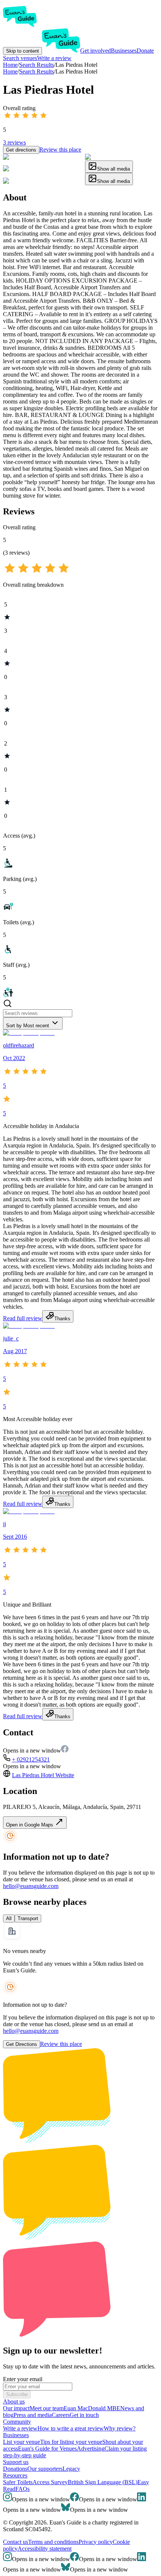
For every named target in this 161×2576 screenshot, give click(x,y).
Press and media (33, 2415)
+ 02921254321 (31, 1759)
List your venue (22, 2442)
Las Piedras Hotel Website (43, 1775)
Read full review (23, 1318)
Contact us (16, 2542)
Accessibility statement (45, 2549)
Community (17, 2422)
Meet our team (47, 2408)
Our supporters (45, 2469)
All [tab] (9, 1918)
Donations (15, 2469)
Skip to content (22, 51)
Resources (15, 2475)
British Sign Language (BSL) (103, 2482)
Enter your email (23, 2379)
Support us (16, 2462)
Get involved (95, 51)
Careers (61, 2415)
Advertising (91, 2449)
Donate (145, 51)
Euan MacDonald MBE (92, 2408)
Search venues (20, 58)
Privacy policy (96, 2542)
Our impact (16, 2408)
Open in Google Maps (30, 1825)
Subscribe (17, 2394)
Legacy (71, 2469)
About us (14, 2401)
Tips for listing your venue (71, 2442)
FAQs (22, 2489)
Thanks (62, 1319)
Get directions (21, 150)
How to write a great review (71, 2428)
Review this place (60, 149)
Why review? (120, 2428)
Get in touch (84, 2415)
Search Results (37, 71)
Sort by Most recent (28, 1026)
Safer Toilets (18, 2482)
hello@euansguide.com (31, 1886)
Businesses (124, 51)
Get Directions (22, 2044)
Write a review (54, 58)
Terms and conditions (53, 2542)
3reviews (14, 142)
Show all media (113, 169)
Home (10, 71)
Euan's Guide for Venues (47, 2449)
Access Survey (50, 2482)
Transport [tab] (28, 1918)
